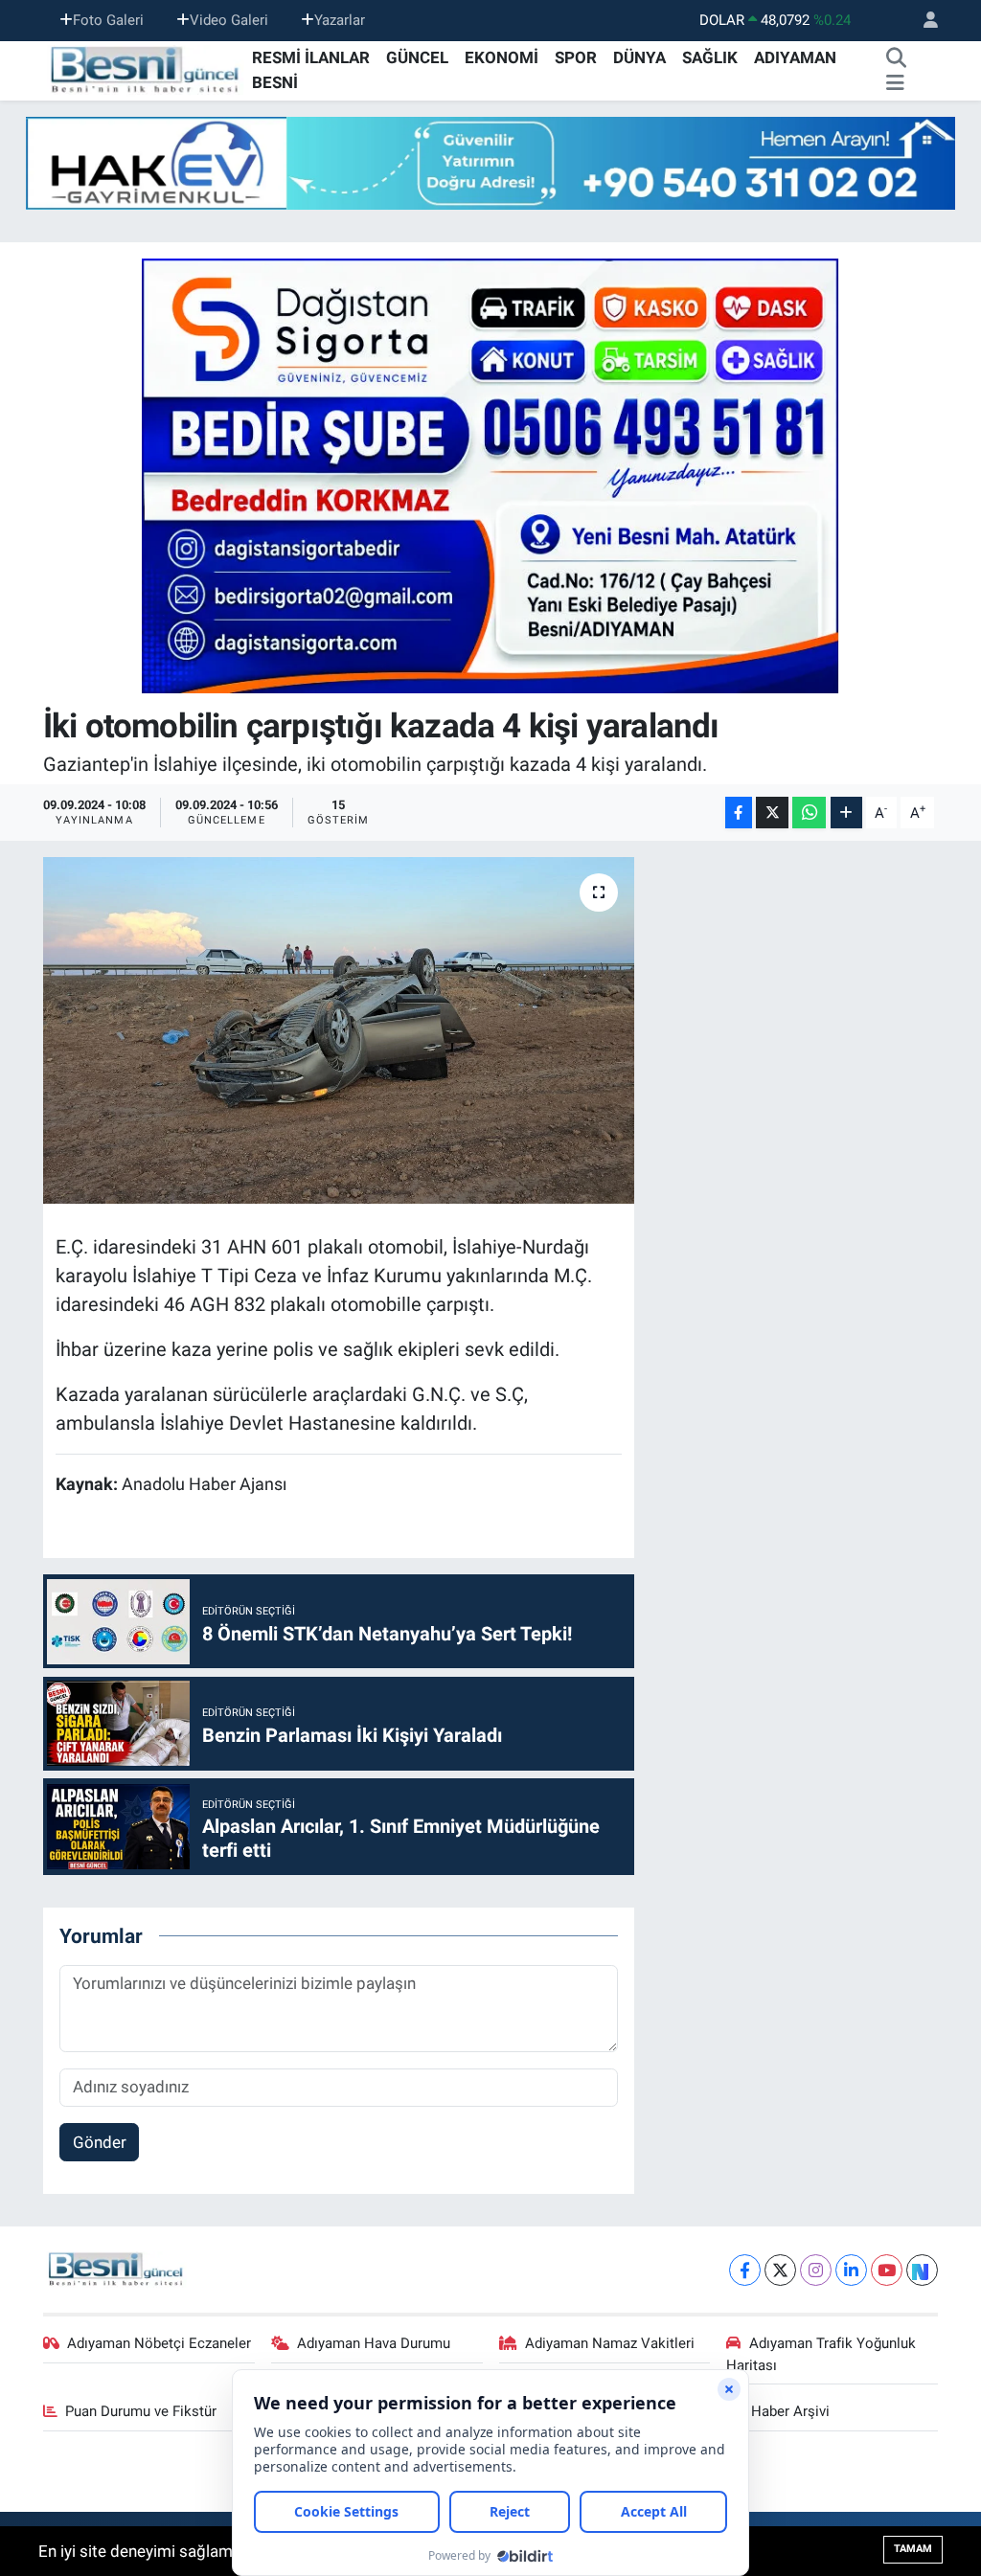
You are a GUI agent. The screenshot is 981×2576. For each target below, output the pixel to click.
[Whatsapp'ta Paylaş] (809, 813)
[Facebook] (745, 2270)
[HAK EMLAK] (490, 163)
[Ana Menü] (895, 83)
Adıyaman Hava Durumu (374, 2343)
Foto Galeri (108, 20)
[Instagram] (816, 2270)
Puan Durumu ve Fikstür (141, 2411)
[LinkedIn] (851, 2270)
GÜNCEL (417, 57)
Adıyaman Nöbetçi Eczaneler (159, 2343)
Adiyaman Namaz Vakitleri (610, 2343)
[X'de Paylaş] (772, 813)
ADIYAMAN (795, 57)
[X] (780, 2270)
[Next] (922, 2270)
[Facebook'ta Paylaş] (739, 813)
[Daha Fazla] (846, 813)
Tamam (913, 2549)
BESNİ (275, 82)
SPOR (576, 57)
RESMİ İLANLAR (311, 57)
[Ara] (897, 58)
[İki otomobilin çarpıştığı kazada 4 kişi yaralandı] (339, 1030)
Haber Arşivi (790, 2411)
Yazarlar (340, 20)
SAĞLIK (710, 57)
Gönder (100, 2142)
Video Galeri (229, 20)
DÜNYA (639, 57)
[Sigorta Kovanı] (490, 475)
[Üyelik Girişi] (923, 21)
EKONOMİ (502, 57)
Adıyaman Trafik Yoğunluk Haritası (821, 2354)
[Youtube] (887, 2270)
